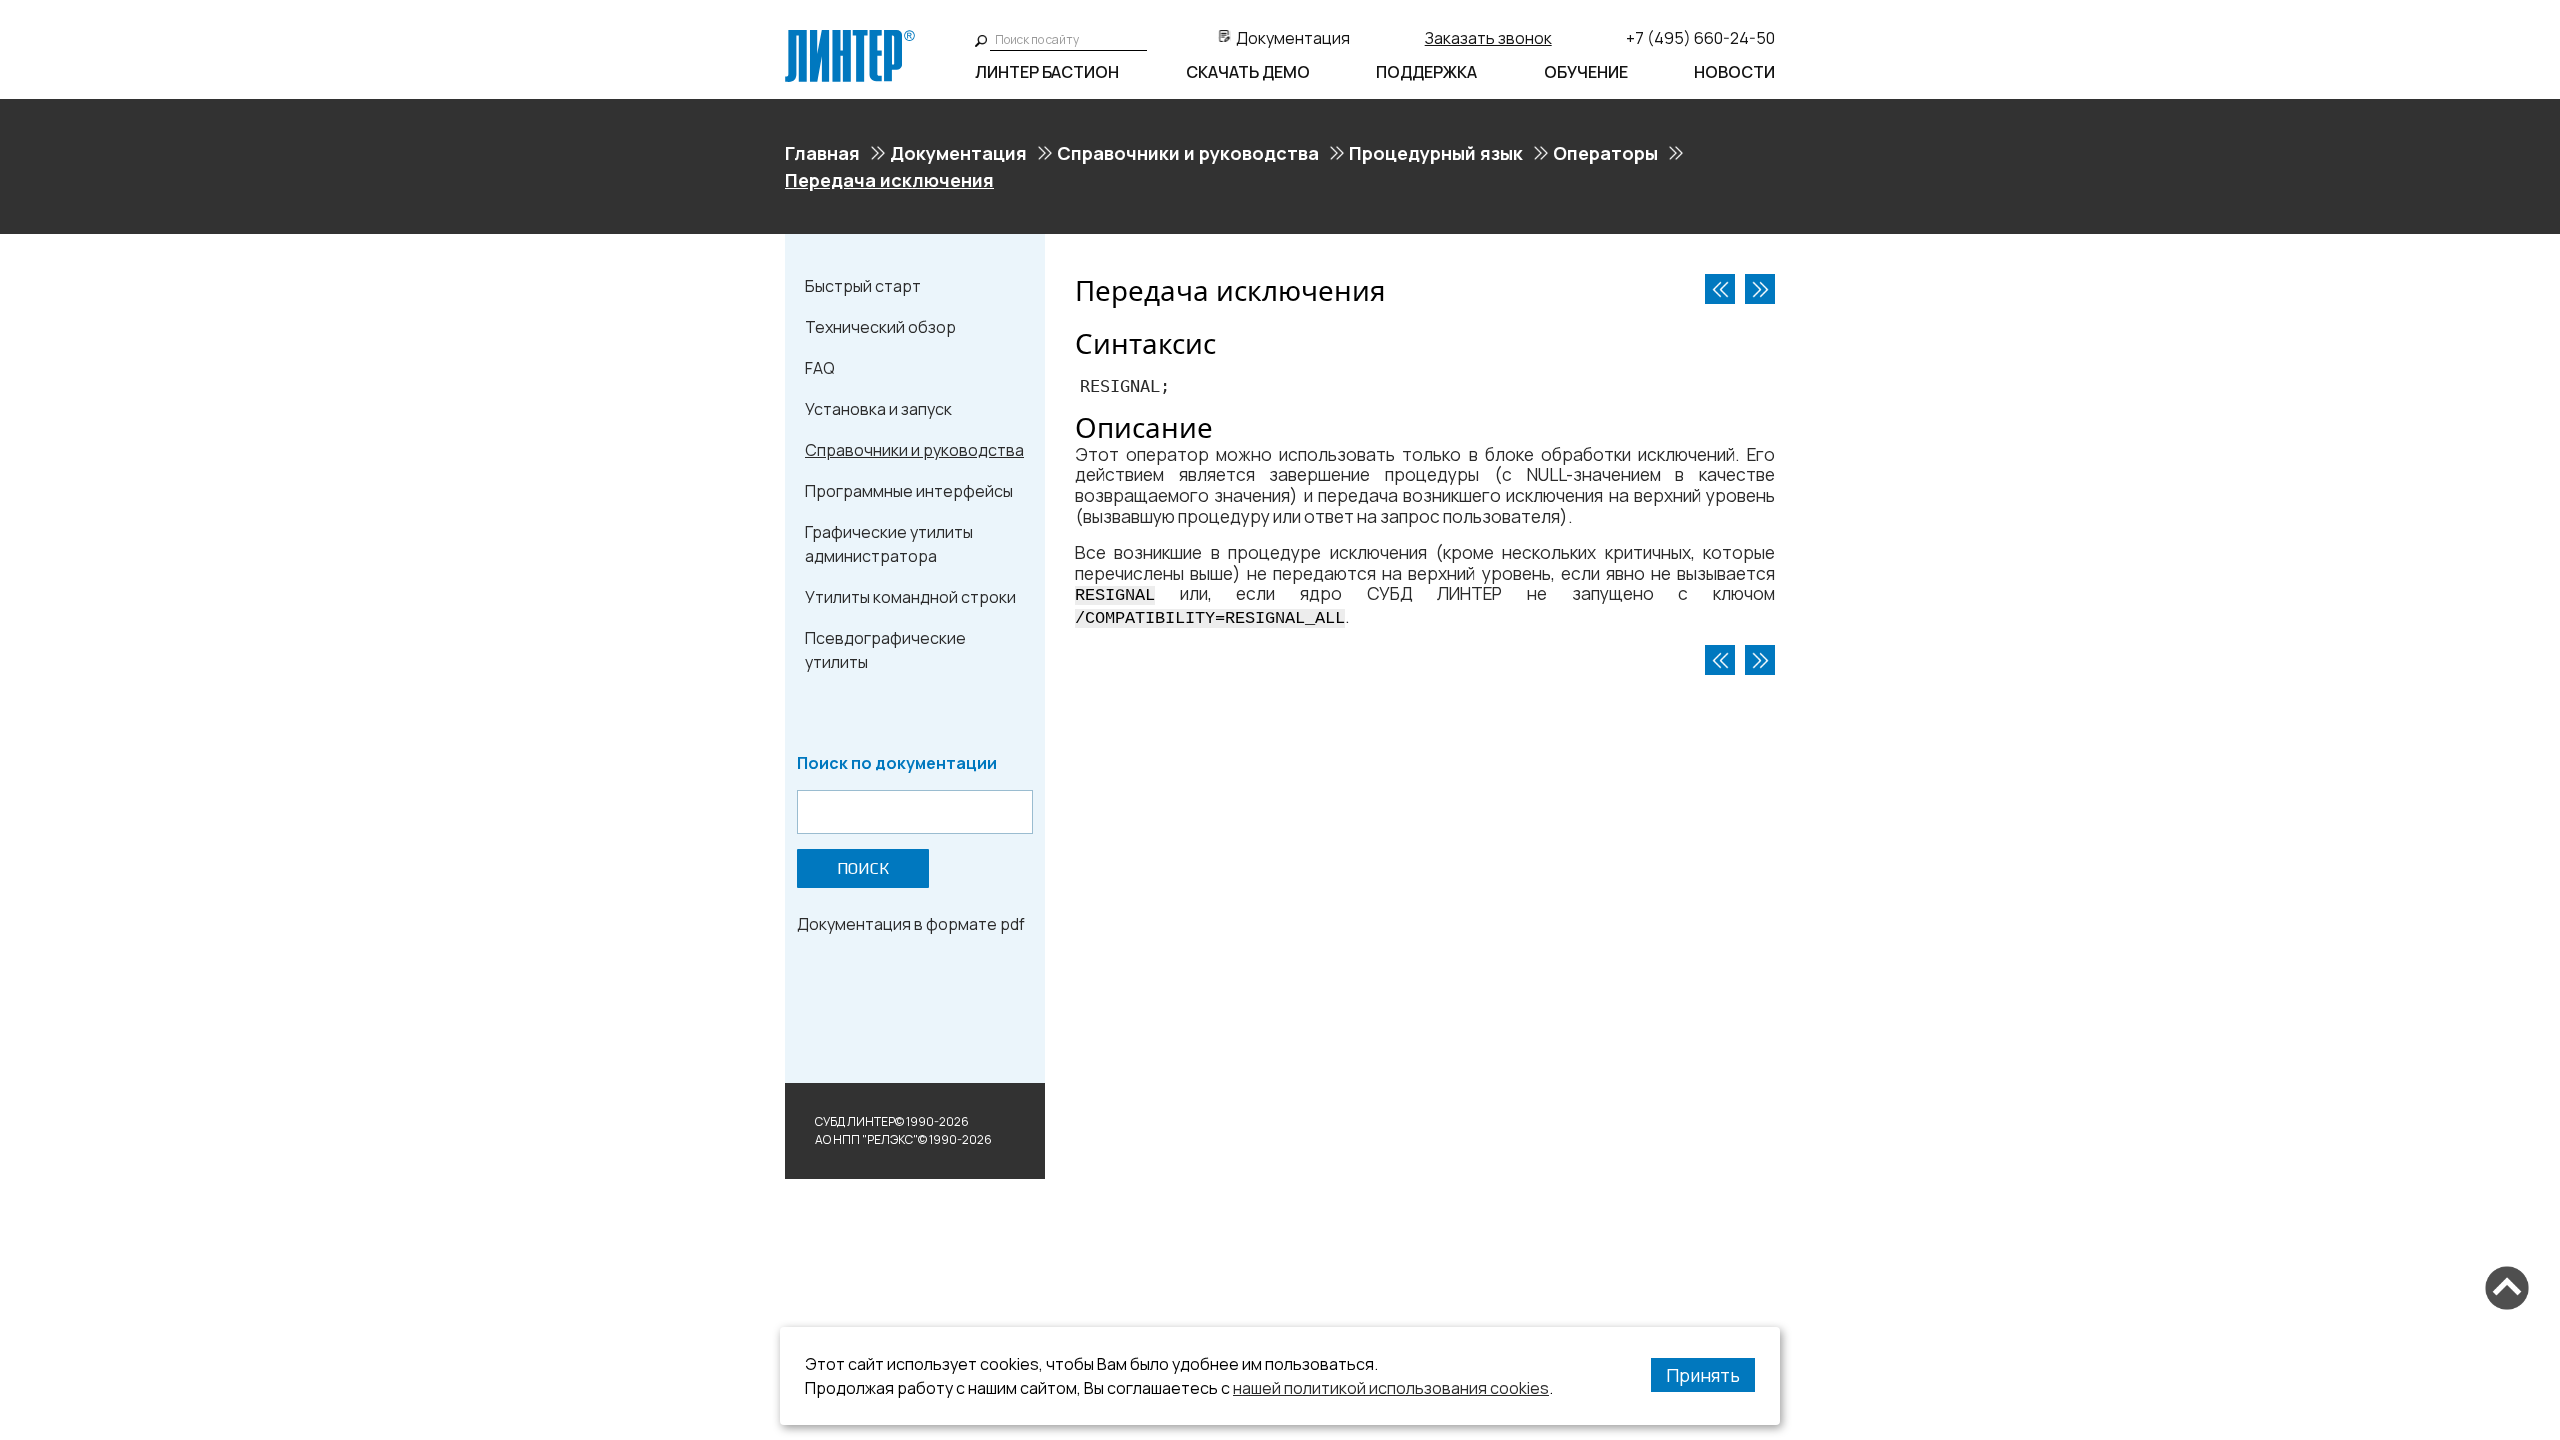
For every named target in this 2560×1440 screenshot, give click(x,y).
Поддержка (1426, 72)
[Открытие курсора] (1760, 289)
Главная (822, 153)
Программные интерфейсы (909, 491)
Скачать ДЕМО (1248, 72)
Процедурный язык (1436, 153)
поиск (863, 868)
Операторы (1605, 153)
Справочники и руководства (1188, 153)
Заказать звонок (1488, 38)
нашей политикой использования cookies (1391, 1388)
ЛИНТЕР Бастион (1047, 72)
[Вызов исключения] (1720, 289)
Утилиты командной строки (910, 597)
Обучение (1586, 72)
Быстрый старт (863, 286)
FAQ (820, 368)
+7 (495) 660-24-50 (1700, 38)
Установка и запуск (878, 409)
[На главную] (850, 38)
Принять (1703, 1375)
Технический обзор (880, 327)
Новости (1734, 72)
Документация (1293, 38)
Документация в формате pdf (911, 924)
